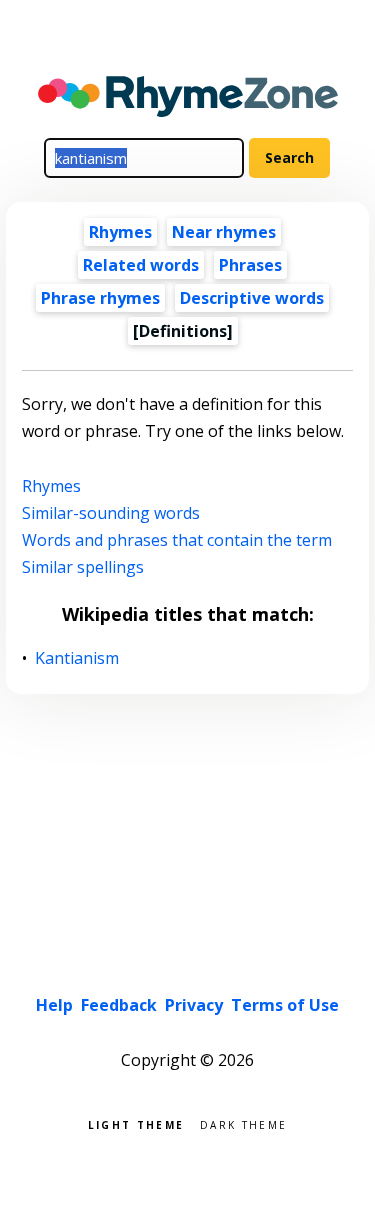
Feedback (119, 1005)
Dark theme (243, 1123)
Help (54, 1005)
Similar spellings (83, 567)
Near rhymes (224, 232)
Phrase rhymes (100, 298)
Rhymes (120, 232)
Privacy (194, 1005)
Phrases (250, 265)
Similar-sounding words (111, 513)
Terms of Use (285, 1005)
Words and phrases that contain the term (177, 540)
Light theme (136, 1123)
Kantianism (77, 658)
